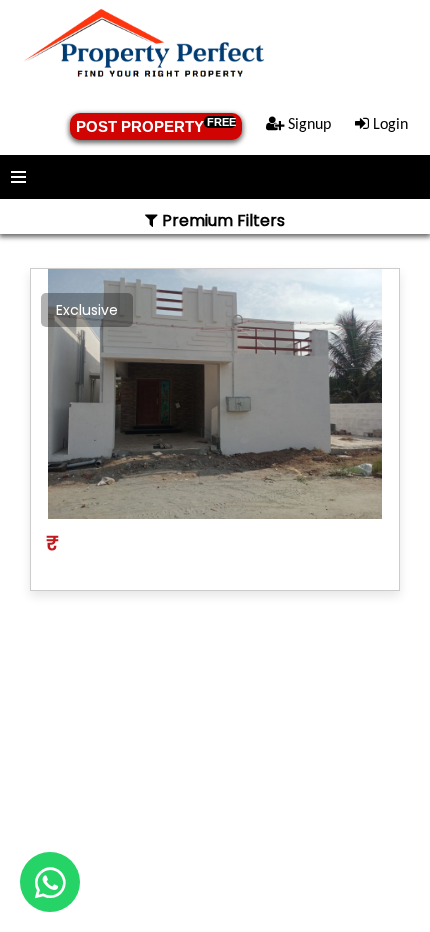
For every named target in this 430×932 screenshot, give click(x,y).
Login (388, 125)
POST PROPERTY (156, 125)
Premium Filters (221, 220)
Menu (215, 177)
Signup (307, 125)
